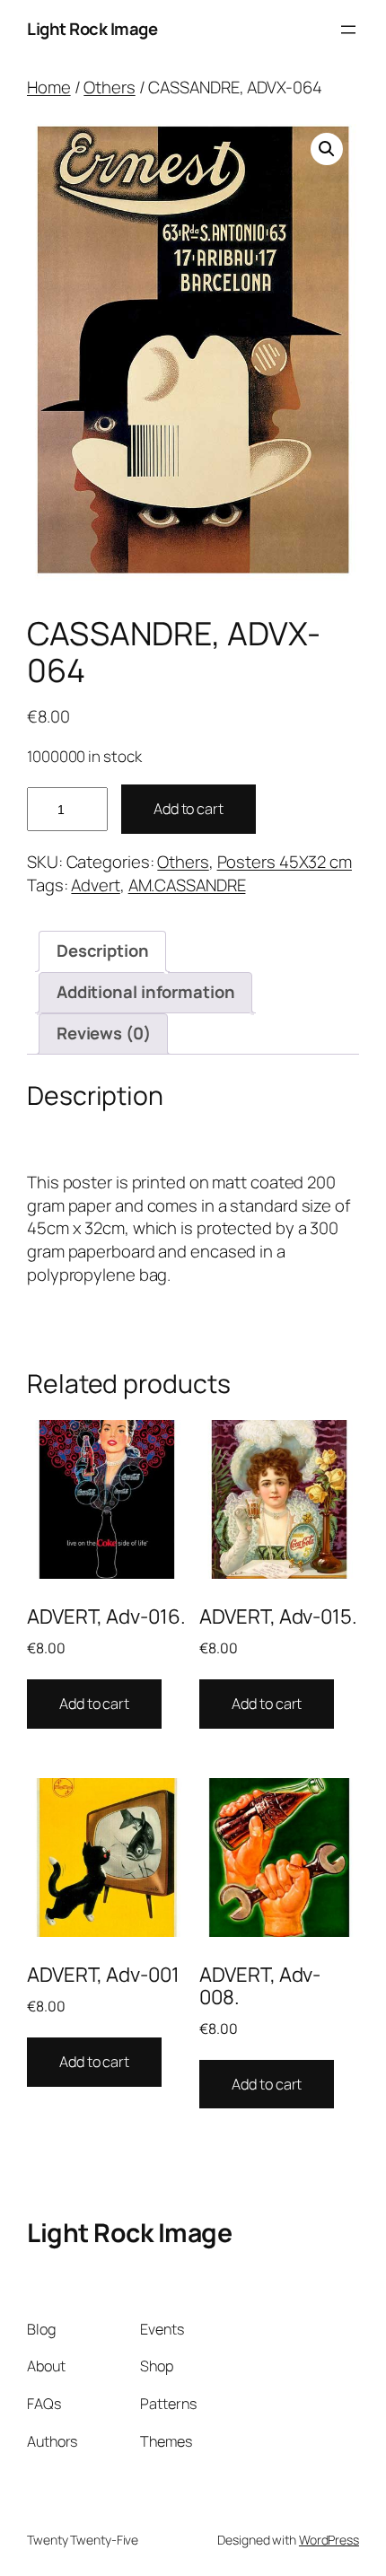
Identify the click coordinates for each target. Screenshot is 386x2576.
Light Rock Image (92, 29)
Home (49, 87)
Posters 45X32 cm (285, 862)
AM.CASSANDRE (187, 885)
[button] (327, 149)
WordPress (329, 2540)
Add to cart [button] (94, 1704)
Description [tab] (103, 951)
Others (109, 87)
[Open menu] (348, 30)
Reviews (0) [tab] (104, 1033)
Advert (95, 885)
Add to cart (189, 809)
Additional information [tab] (146, 992)
